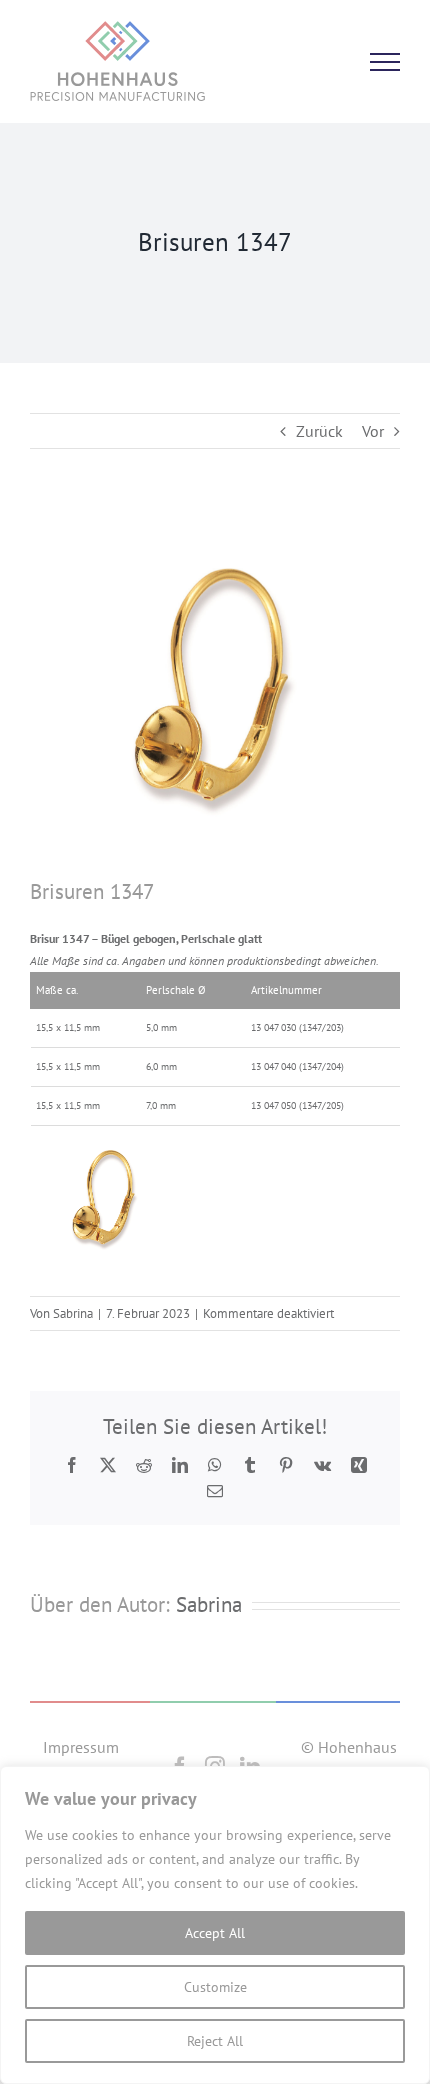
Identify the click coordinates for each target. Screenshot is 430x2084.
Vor (373, 431)
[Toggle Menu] (385, 62)
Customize (215, 1987)
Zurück (319, 431)
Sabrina (73, 1313)
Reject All (215, 2041)
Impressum (81, 1747)
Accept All (215, 1933)
